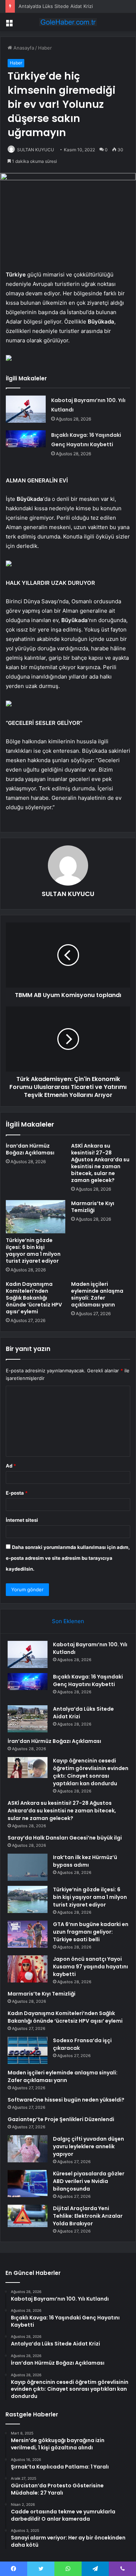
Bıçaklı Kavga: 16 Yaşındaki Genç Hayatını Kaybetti (88, 1680)
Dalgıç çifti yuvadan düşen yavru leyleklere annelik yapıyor (88, 2146)
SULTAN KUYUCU (36, 150)
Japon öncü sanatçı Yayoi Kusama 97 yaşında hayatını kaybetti (90, 1967)
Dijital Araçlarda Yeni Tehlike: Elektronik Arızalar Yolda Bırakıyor (88, 2216)
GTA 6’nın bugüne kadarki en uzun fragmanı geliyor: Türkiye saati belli (91, 1932)
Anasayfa (23, 48)
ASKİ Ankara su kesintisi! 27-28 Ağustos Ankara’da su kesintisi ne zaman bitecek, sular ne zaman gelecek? (100, 1163)
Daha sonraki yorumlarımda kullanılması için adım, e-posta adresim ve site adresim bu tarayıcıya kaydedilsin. (68, 1558)
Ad (11, 1466)
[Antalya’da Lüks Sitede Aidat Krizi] (28, 1719)
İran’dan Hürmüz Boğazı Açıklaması (30, 1149)
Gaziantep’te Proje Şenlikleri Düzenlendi (61, 2119)
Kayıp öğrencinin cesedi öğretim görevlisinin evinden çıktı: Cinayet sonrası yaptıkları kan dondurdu (91, 1772)
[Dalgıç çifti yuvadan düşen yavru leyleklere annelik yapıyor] (28, 2149)
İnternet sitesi (22, 1520)
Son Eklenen (68, 1621)
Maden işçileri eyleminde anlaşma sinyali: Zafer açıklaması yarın (97, 1294)
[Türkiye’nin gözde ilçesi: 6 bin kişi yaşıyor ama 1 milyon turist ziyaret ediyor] (36, 1217)
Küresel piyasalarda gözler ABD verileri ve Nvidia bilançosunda (89, 2181)
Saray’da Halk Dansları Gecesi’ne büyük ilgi (65, 1838)
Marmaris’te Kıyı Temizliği (93, 1207)
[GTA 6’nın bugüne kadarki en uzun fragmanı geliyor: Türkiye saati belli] (28, 1934)
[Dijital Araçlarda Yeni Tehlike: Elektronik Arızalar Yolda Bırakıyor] (28, 2216)
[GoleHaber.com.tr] (68, 22)
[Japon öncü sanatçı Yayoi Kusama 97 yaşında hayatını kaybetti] (28, 1969)
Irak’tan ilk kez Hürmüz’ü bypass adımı (85, 1861)
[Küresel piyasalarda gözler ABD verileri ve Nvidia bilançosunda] (28, 2184)
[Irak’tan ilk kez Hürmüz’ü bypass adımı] (28, 1867)
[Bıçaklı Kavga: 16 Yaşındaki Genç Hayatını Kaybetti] (26, 444)
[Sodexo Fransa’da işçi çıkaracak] (28, 2050)
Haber (45, 48)
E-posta (17, 1493)
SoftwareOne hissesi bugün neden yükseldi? (66, 2100)
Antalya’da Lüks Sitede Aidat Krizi (56, 6)
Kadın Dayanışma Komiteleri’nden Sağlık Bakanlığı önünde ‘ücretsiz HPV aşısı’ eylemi (34, 1298)
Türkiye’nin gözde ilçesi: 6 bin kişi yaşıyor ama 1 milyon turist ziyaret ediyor (33, 1251)
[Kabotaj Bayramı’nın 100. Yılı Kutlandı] (26, 409)
